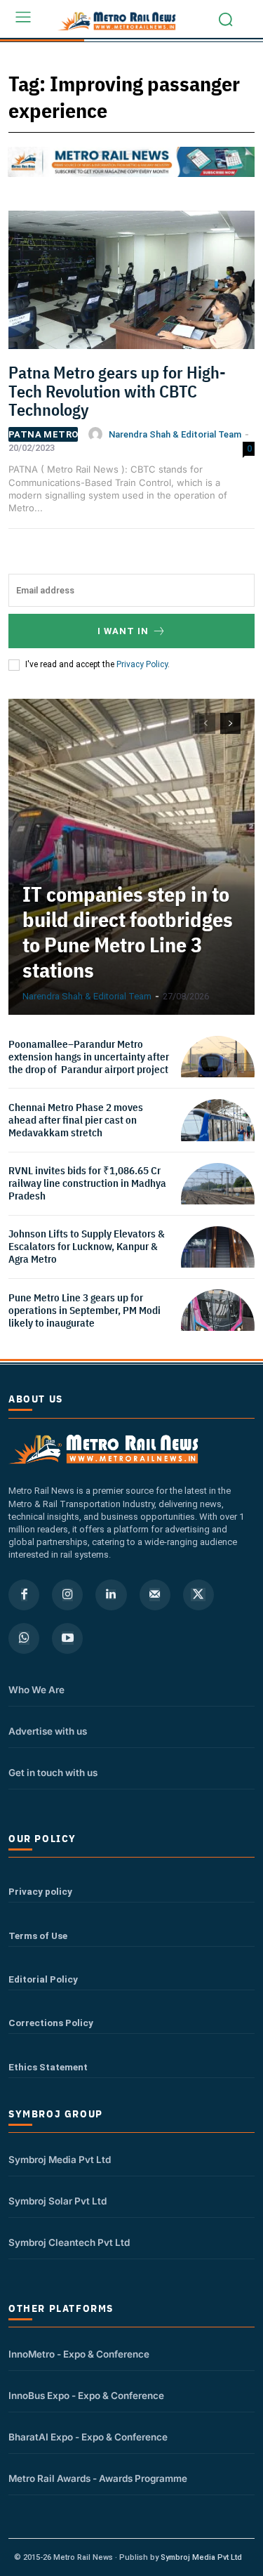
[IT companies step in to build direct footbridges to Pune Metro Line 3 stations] (131, 857)
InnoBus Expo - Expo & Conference (86, 2396)
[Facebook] (24, 1595)
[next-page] (230, 723)
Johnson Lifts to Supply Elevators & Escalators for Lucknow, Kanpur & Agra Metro (87, 1246)
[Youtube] (67, 1638)
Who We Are (36, 1690)
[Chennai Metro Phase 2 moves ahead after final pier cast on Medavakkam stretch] (218, 1136)
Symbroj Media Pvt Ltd (60, 2160)
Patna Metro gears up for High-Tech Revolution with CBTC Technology (117, 391)
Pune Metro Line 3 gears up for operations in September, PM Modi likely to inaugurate (85, 1310)
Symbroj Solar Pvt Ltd (58, 2201)
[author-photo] (97, 434)
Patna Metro (43, 434)
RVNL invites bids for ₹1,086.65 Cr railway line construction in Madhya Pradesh (87, 1183)
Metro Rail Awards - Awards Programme (98, 2478)
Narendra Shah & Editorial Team (175, 434)
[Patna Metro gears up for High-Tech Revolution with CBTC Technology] (131, 285)
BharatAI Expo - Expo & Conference (88, 2437)
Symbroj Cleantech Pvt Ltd (69, 2242)
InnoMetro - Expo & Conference (79, 2354)
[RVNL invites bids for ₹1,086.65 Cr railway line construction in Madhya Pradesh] (218, 1200)
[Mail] (155, 1595)
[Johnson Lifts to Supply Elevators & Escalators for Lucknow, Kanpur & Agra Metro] (218, 1263)
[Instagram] (67, 1595)
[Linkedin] (111, 1595)
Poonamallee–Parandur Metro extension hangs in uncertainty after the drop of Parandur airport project (89, 1057)
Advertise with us (48, 1731)
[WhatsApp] (24, 1638)
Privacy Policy (142, 664)
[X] (198, 1595)
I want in (123, 631)
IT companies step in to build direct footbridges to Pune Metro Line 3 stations (128, 932)
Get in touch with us (53, 1773)
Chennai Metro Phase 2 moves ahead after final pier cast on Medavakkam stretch (76, 1120)
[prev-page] (205, 723)
